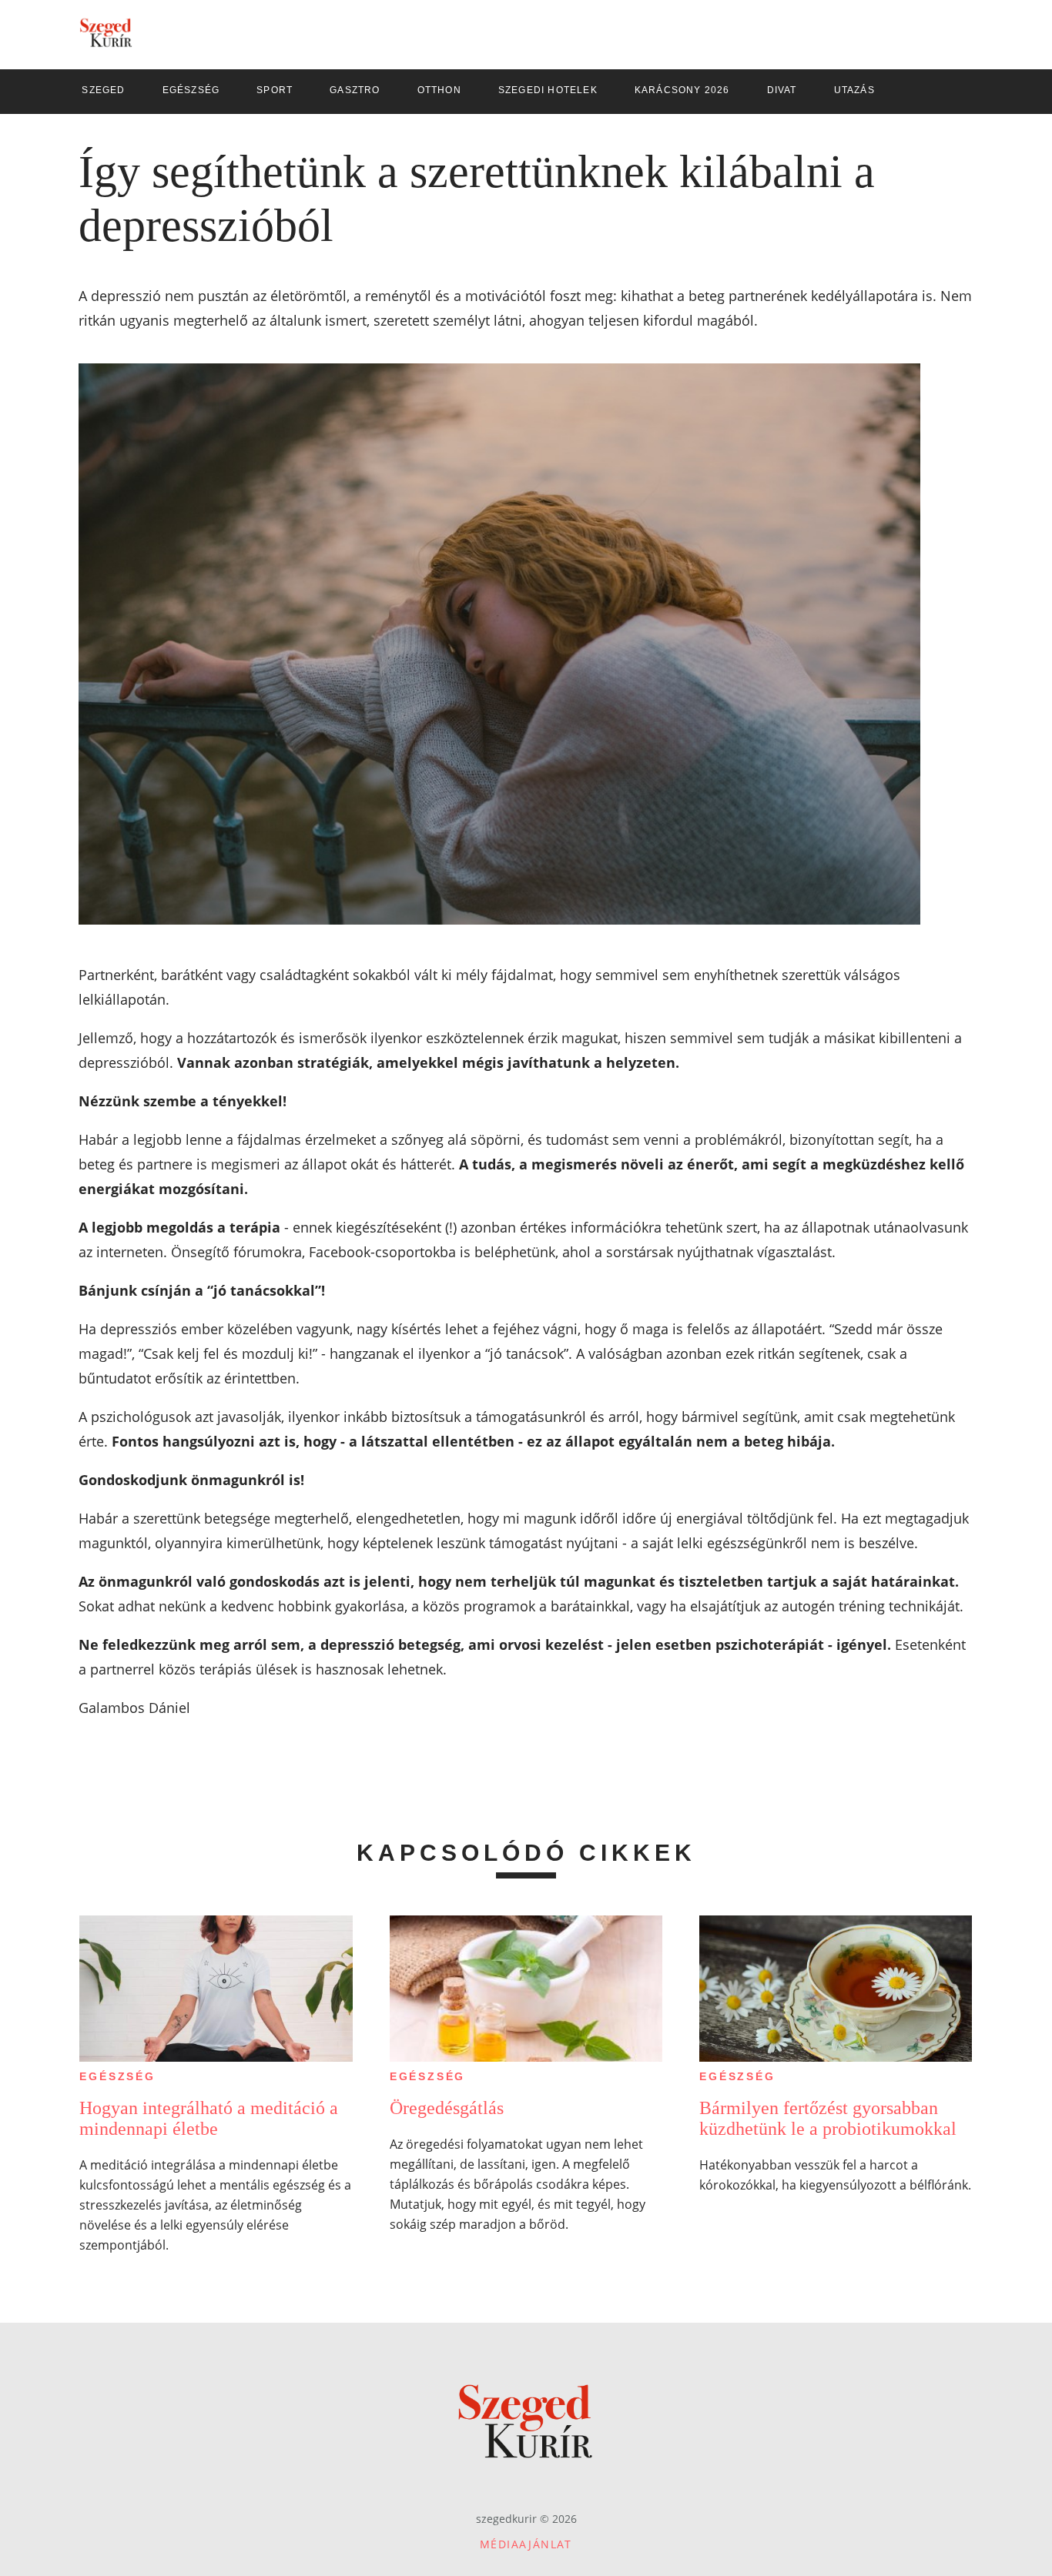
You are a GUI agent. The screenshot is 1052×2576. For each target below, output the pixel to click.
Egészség (117, 2076)
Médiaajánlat (526, 2544)
